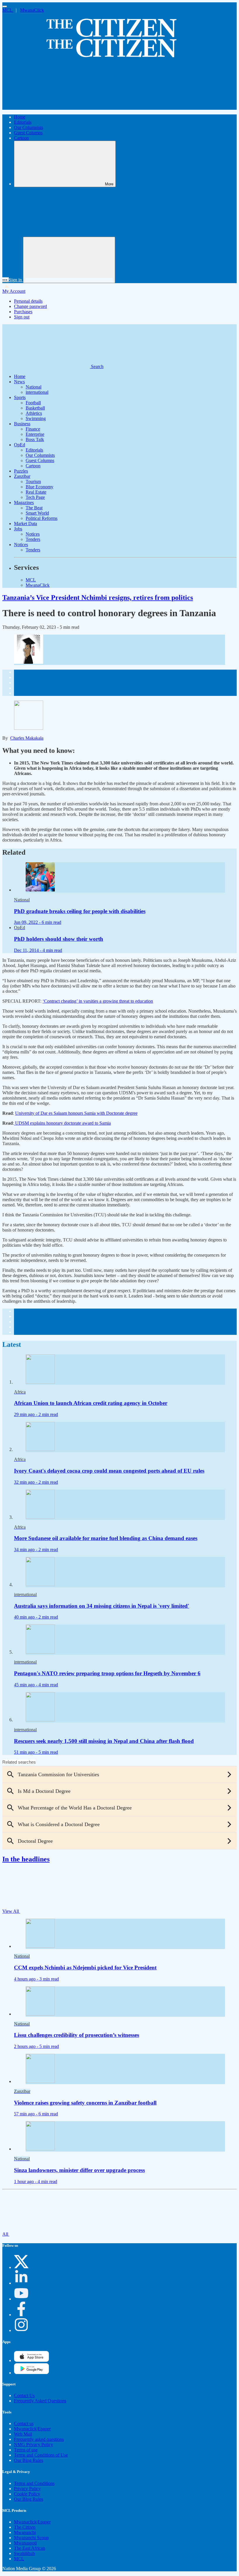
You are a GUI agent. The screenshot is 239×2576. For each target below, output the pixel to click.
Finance (33, 429)
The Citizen (25, 2527)
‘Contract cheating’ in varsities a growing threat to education (98, 1001)
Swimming (36, 418)
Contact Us (24, 2395)
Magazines (24, 503)
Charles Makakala (27, 738)
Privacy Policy (27, 2489)
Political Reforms (42, 518)
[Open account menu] (69, 260)
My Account (14, 291)
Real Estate (36, 492)
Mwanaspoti (25, 2543)
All (6, 2234)
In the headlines (26, 1859)
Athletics (34, 413)
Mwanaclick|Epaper (32, 2429)
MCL (8, 10)
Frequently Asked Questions (40, 2401)
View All (11, 1911)
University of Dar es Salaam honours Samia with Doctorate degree (76, 1113)
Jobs (18, 529)
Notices (33, 534)
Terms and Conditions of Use (41, 2455)
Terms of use (26, 2450)
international (37, 392)
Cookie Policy (27, 2494)
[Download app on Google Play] (31, 2360)
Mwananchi (25, 2532)
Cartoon (21, 138)
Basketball (35, 408)
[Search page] (46, 107)
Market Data (26, 524)
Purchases (23, 312)
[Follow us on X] (21, 2267)
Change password (30, 306)
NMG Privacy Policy (34, 2444)
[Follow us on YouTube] (21, 2299)
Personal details (28, 301)
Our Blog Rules (29, 2460)
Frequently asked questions (39, 2439)
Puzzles (21, 471)
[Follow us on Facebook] (21, 2315)
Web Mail (23, 2434)
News (19, 382)
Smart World (37, 513)
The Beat (34, 508)
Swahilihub (24, 2553)
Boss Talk (35, 439)
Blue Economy (39, 487)
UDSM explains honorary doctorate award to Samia (62, 1123)
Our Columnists (29, 127)
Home (20, 117)
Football (33, 403)
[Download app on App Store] (31, 2373)
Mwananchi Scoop (31, 2538)
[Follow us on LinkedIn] (21, 2283)
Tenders (33, 539)
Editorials (23, 122)
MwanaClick (32, 10)
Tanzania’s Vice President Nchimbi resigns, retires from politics (98, 598)
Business (22, 424)
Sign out (22, 317)
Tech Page (35, 497)
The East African (30, 2548)
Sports (20, 397)
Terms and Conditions (34, 2483)
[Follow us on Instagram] (21, 2330)
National (34, 387)
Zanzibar (22, 476)
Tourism (33, 481)
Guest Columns (28, 133)
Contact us (24, 2423)
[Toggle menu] (5, 6)
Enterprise (35, 434)
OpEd (20, 445)
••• (6, 280)
